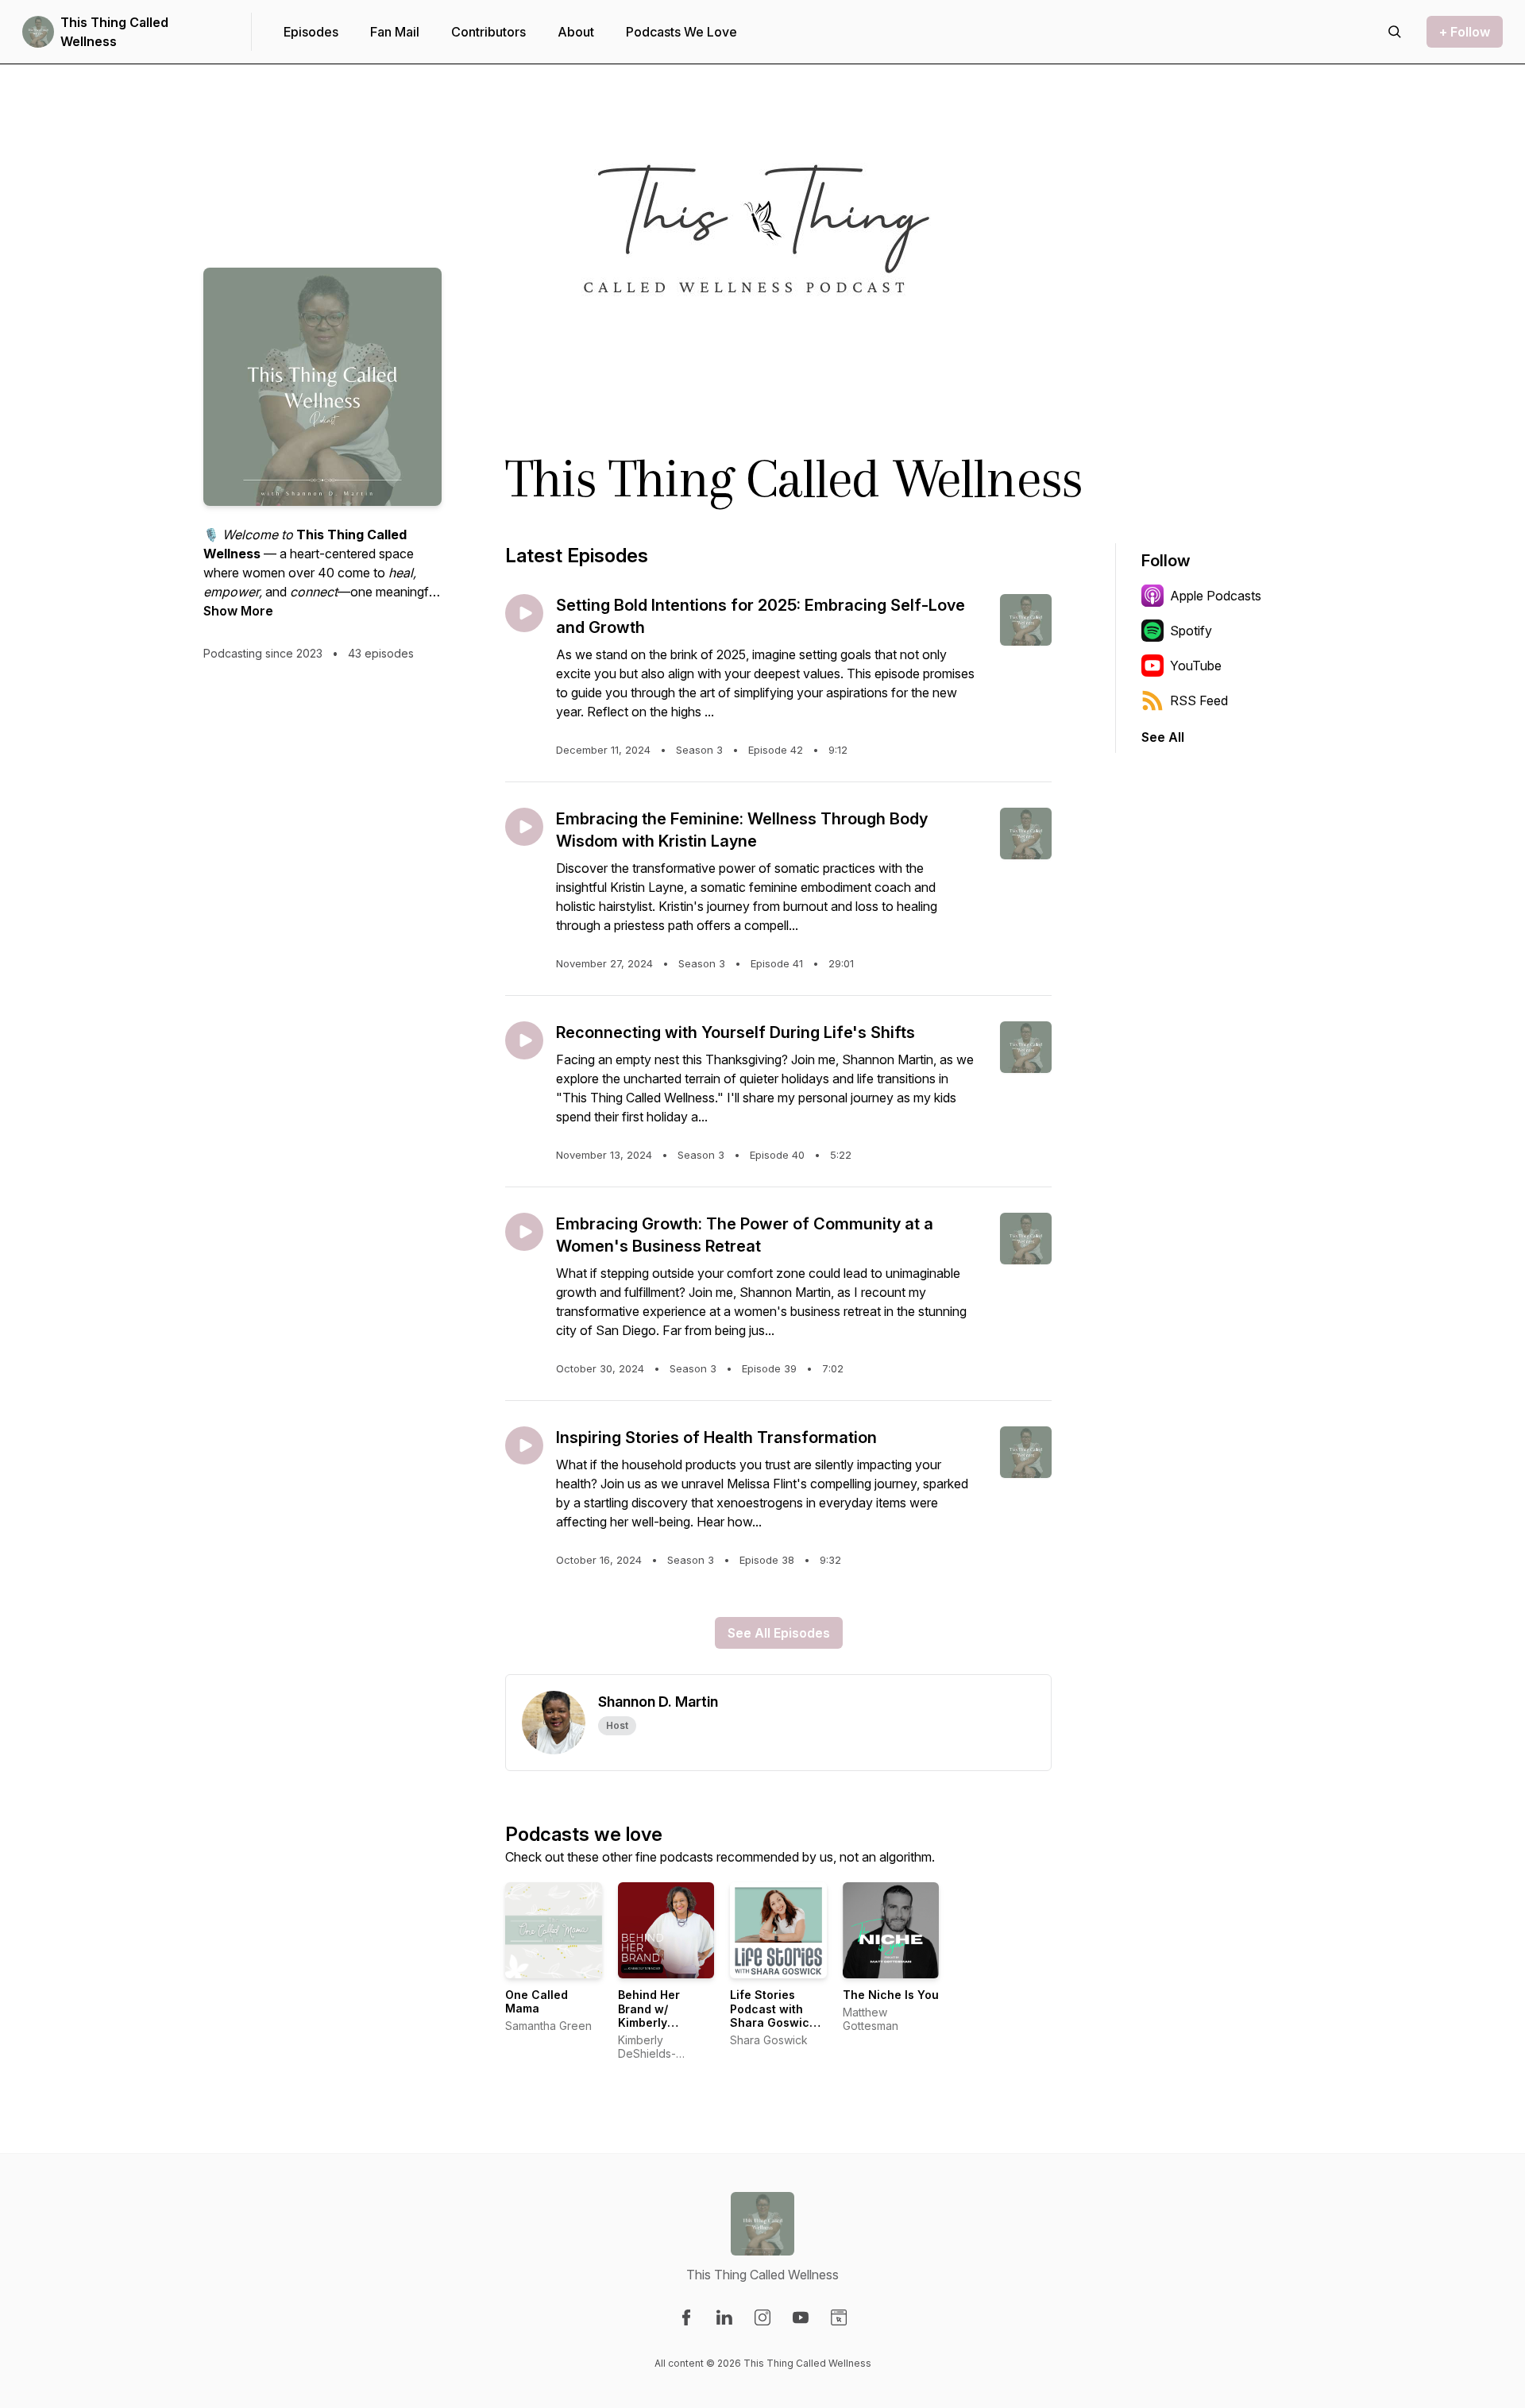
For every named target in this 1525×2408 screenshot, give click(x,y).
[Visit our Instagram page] (762, 2317)
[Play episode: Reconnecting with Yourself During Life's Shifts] (524, 1040)
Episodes (311, 32)
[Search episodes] (1395, 32)
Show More (238, 611)
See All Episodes (779, 1633)
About (576, 32)
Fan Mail (395, 32)
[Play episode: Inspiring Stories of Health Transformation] (524, 1445)
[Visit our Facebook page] (686, 2317)
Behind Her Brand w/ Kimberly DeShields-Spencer (649, 2022)
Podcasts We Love (681, 32)
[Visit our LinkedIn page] (724, 2317)
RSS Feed (1199, 700)
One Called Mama (537, 2002)
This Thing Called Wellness (114, 32)
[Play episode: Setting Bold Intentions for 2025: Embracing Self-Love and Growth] (524, 613)
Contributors (488, 32)
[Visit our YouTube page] (801, 2317)
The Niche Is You (891, 1995)
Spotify (1191, 631)
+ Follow (1465, 32)
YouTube (1196, 666)
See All (1163, 737)
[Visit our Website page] (839, 2317)
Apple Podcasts (1216, 596)
